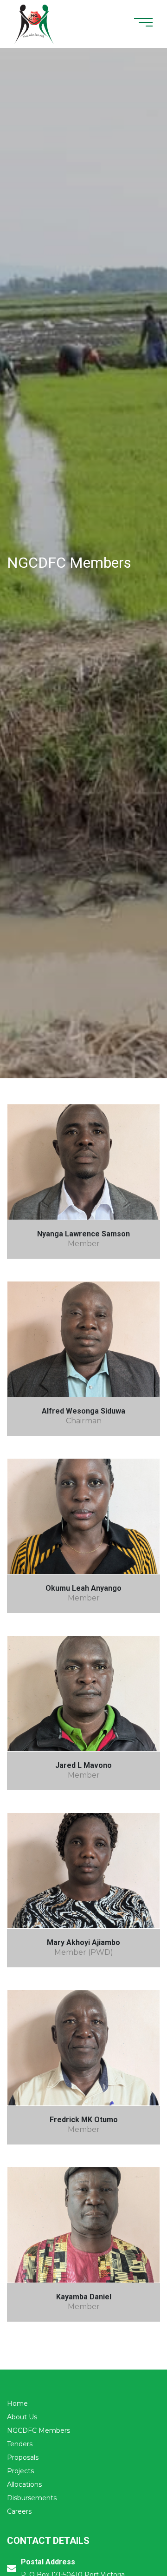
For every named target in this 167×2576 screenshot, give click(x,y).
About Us (22, 2417)
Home (17, 2403)
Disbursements (32, 2498)
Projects (20, 2471)
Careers (19, 2511)
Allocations (24, 2484)
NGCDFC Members (39, 2430)
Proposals (23, 2457)
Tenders (20, 2444)
